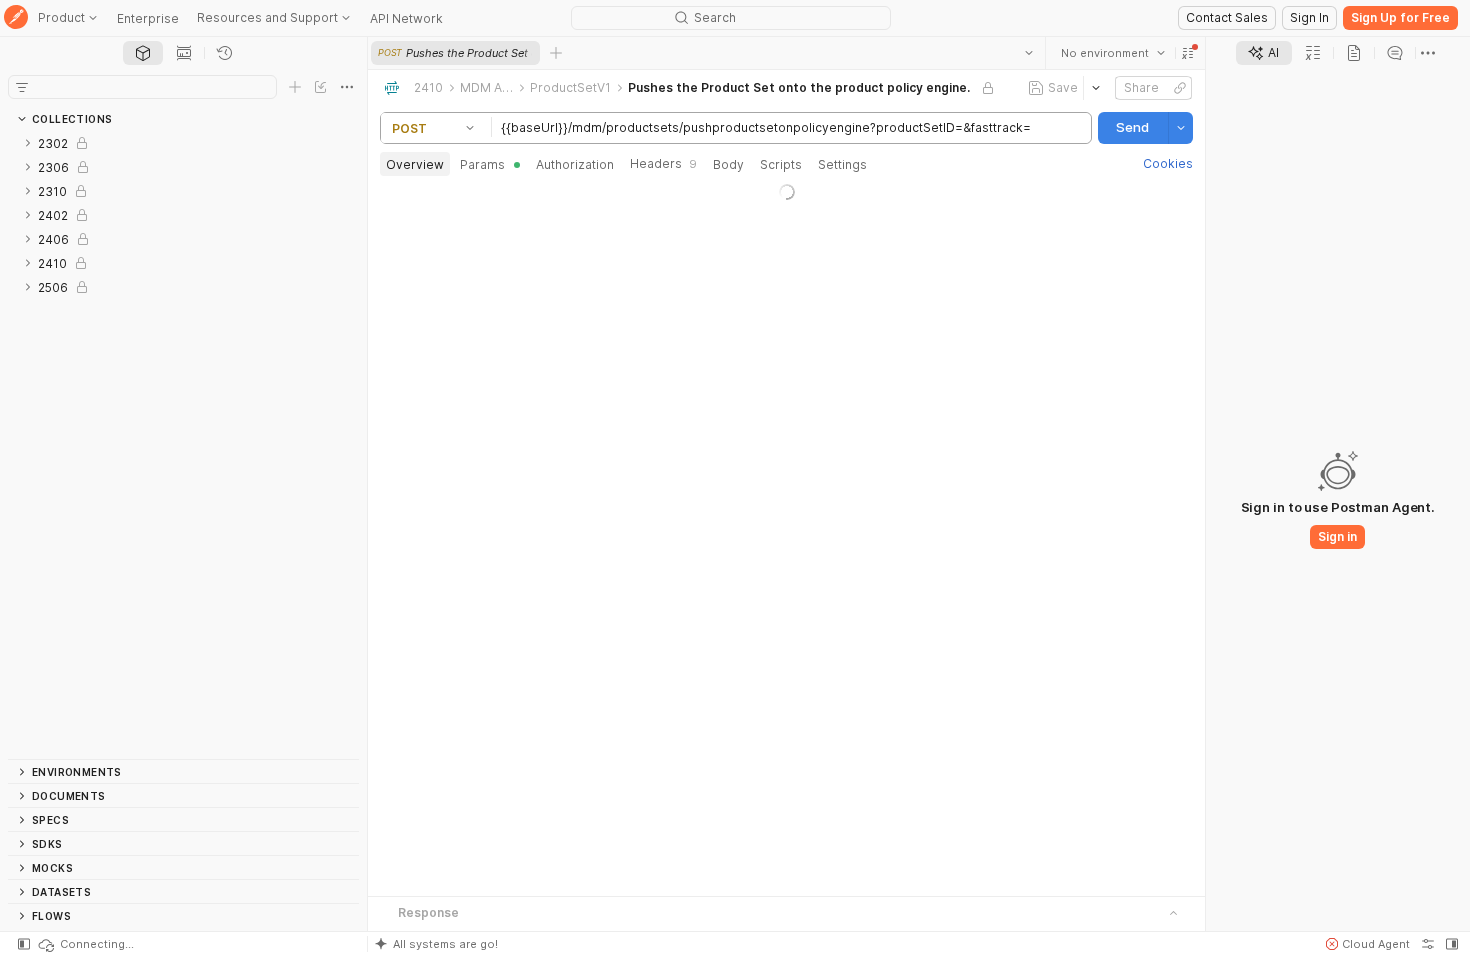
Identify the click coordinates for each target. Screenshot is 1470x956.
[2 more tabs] (1428, 53)
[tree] (183, 445)
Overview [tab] (415, 164)
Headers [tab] (663, 163)
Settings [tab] (842, 164)
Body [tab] (728, 164)
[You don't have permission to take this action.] (556, 53)
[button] (1188, 53)
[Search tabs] (1029, 53)
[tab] (143, 53)
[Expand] (28, 143)
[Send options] (1181, 128)
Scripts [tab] (781, 164)
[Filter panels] (22, 87)
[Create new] (295, 87)
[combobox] (1113, 53)
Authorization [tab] (575, 164)
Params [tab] (482, 164)
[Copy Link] (1180, 88)
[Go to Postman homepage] (16, 18)
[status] (85, 944)
